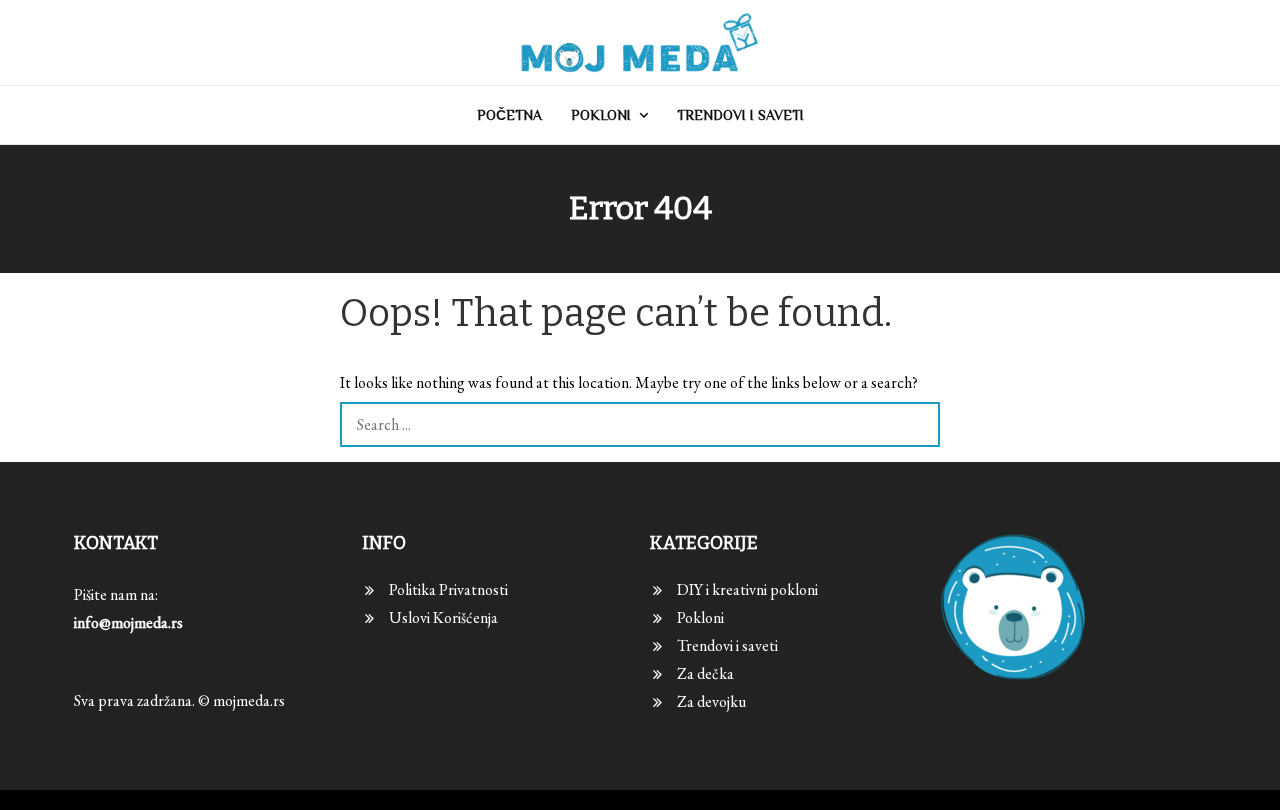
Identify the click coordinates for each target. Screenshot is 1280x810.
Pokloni (601, 115)
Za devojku (711, 701)
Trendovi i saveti (740, 115)
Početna (509, 115)
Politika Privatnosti (448, 589)
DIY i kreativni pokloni (747, 589)
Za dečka (705, 673)
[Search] (917, 424)
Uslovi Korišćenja (443, 617)
